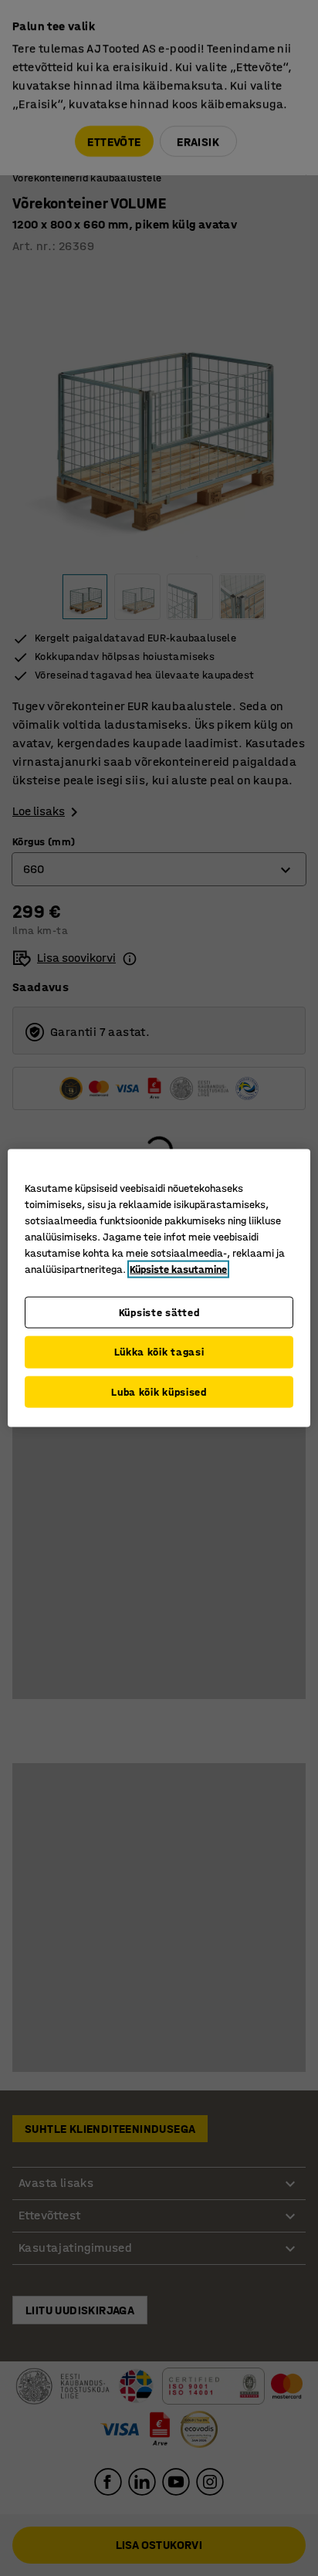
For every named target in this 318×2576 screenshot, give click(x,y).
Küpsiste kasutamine (178, 1269)
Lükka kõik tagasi (159, 1352)
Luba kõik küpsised (159, 1391)
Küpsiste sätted (159, 1312)
